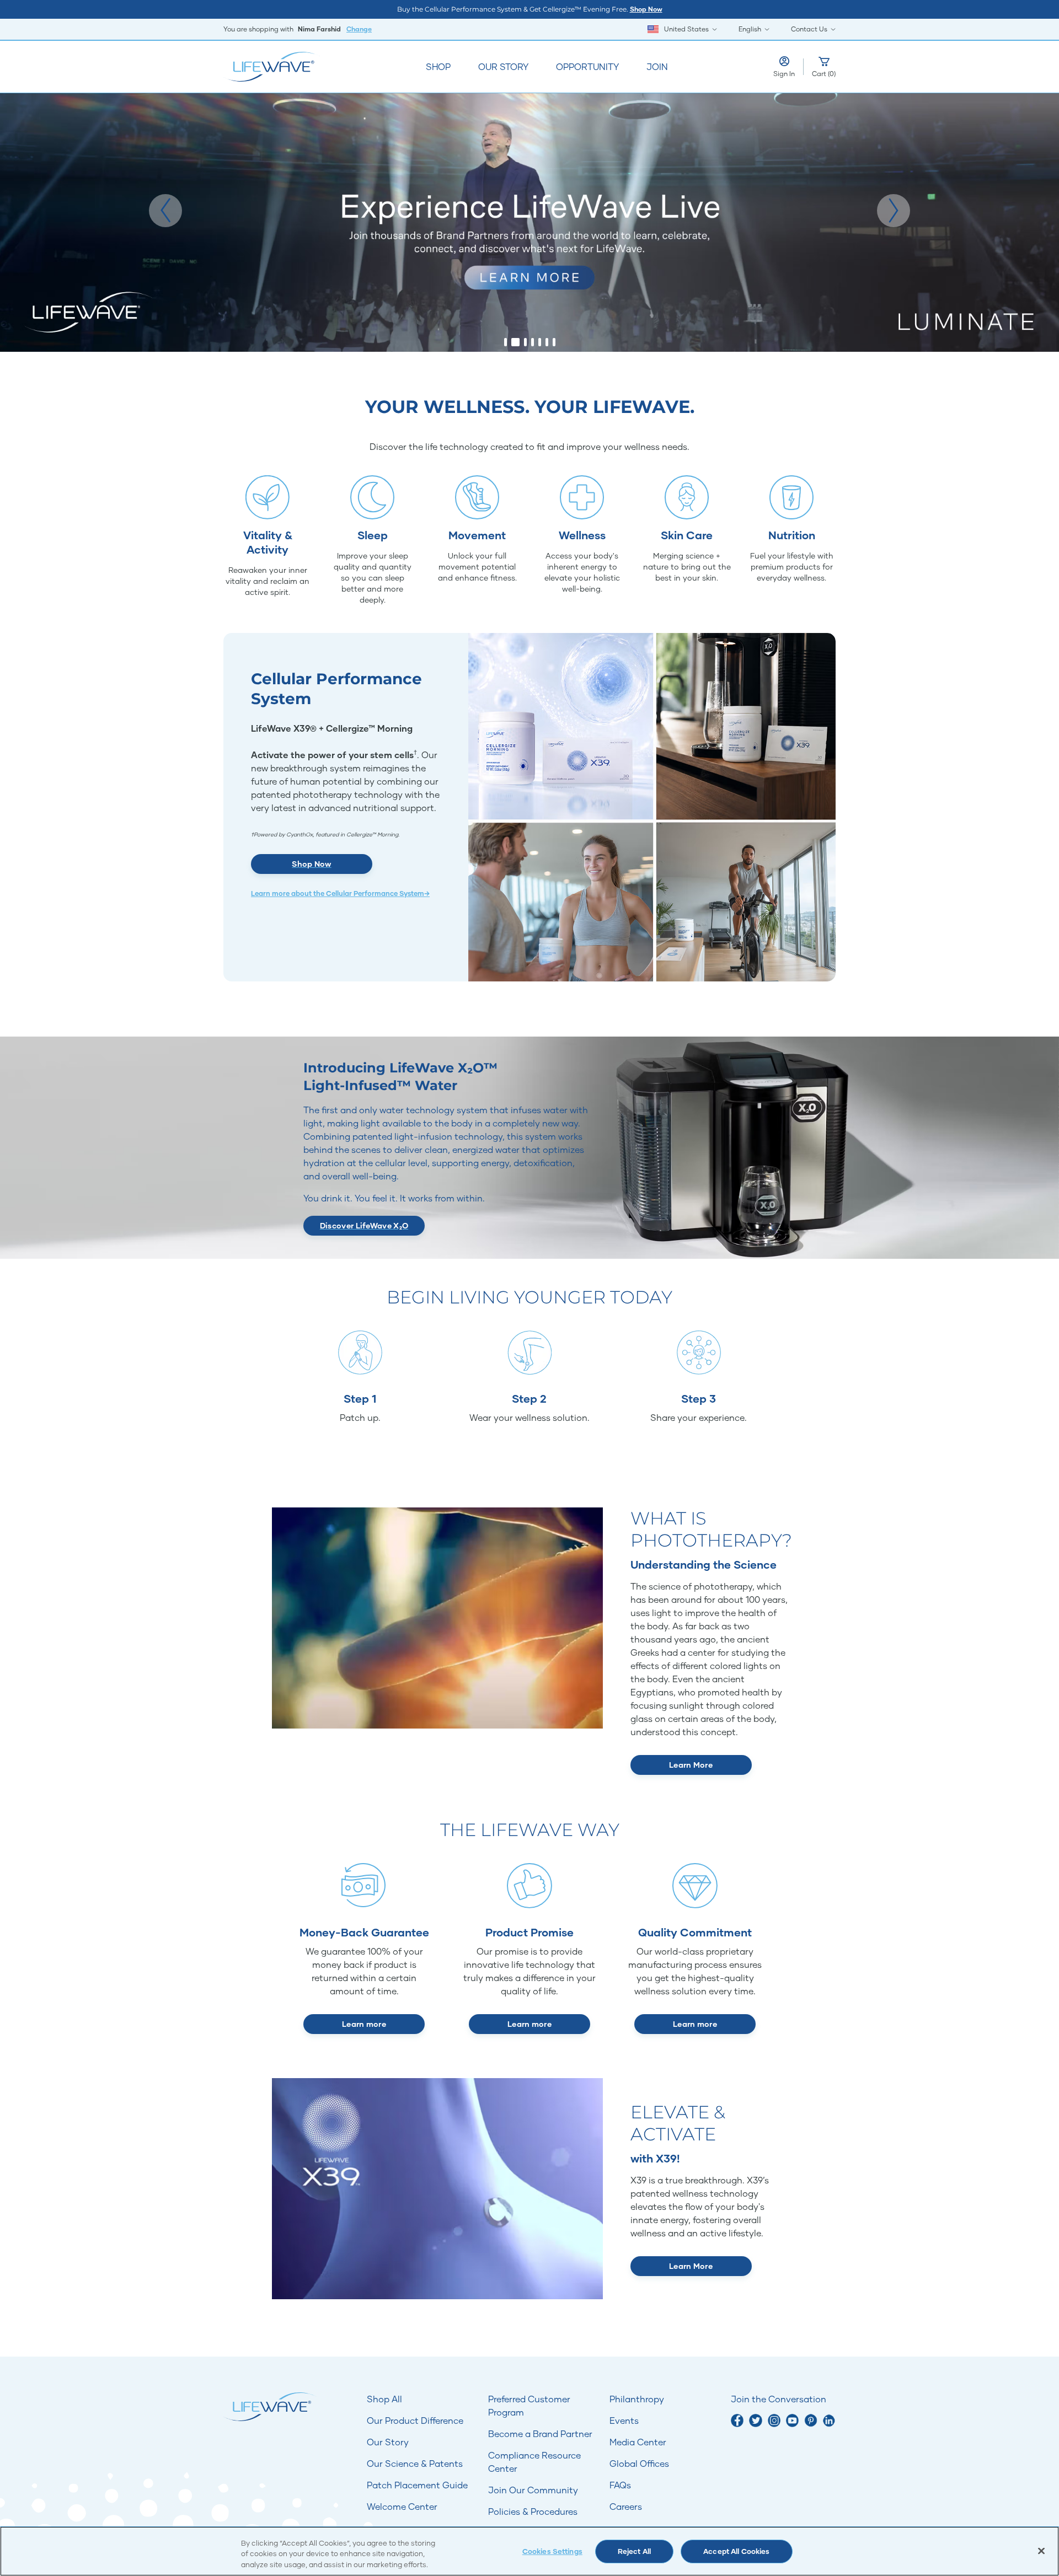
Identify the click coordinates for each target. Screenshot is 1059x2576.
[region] (529, 2551)
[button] (165, 211)
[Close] (1041, 2551)
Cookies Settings (552, 2551)
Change (359, 29)
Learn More (691, 1765)
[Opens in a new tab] (737, 2420)
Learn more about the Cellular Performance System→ (340, 893)
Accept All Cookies (736, 2551)
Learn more (364, 2024)
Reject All (634, 2551)
